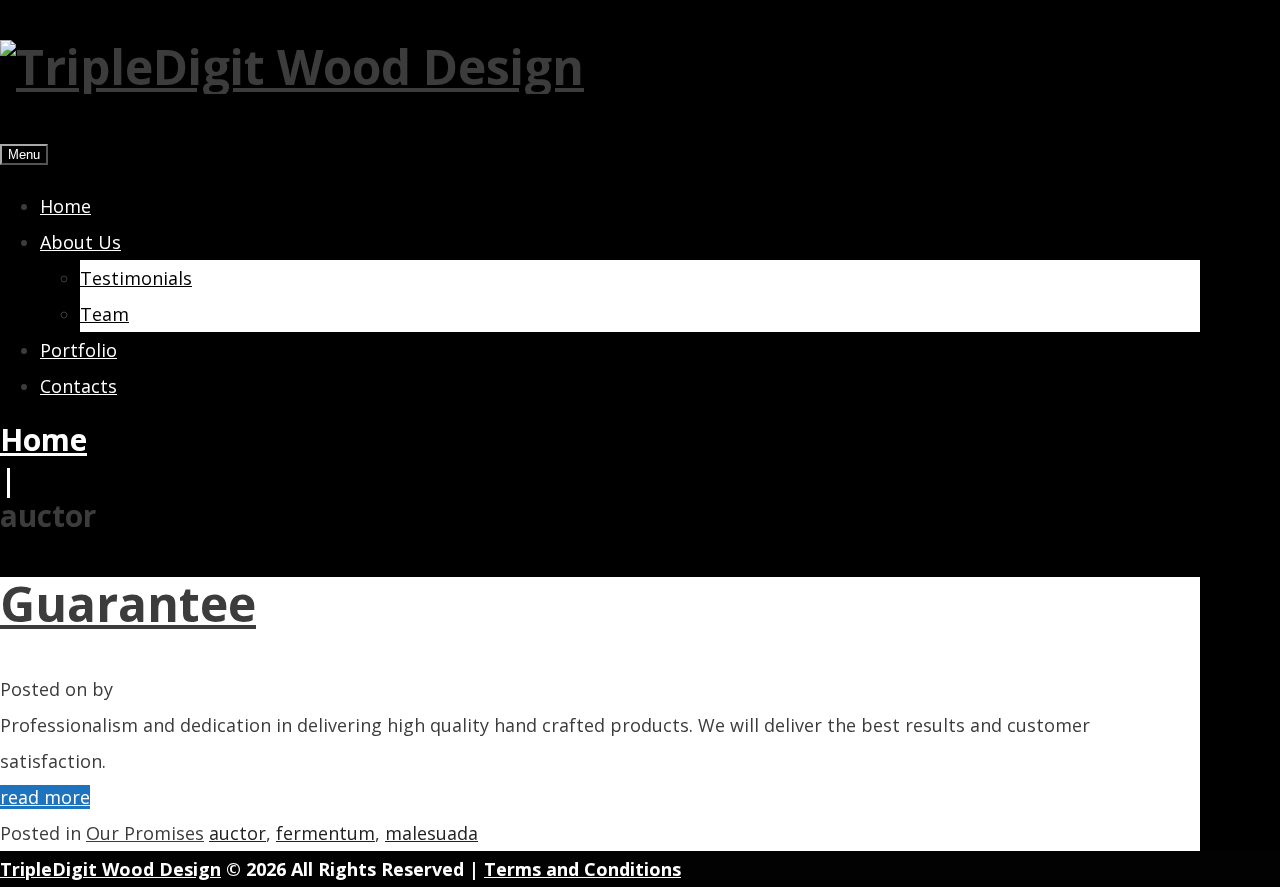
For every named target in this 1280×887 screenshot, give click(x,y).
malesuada (431, 833)
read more (45, 797)
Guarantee (128, 603)
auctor (237, 833)
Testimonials (136, 278)
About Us (80, 242)
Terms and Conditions (582, 869)
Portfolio (78, 350)
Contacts (78, 386)
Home (65, 206)
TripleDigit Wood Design (110, 869)
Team (104, 314)
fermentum (325, 833)
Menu (24, 154)
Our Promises (145, 833)
